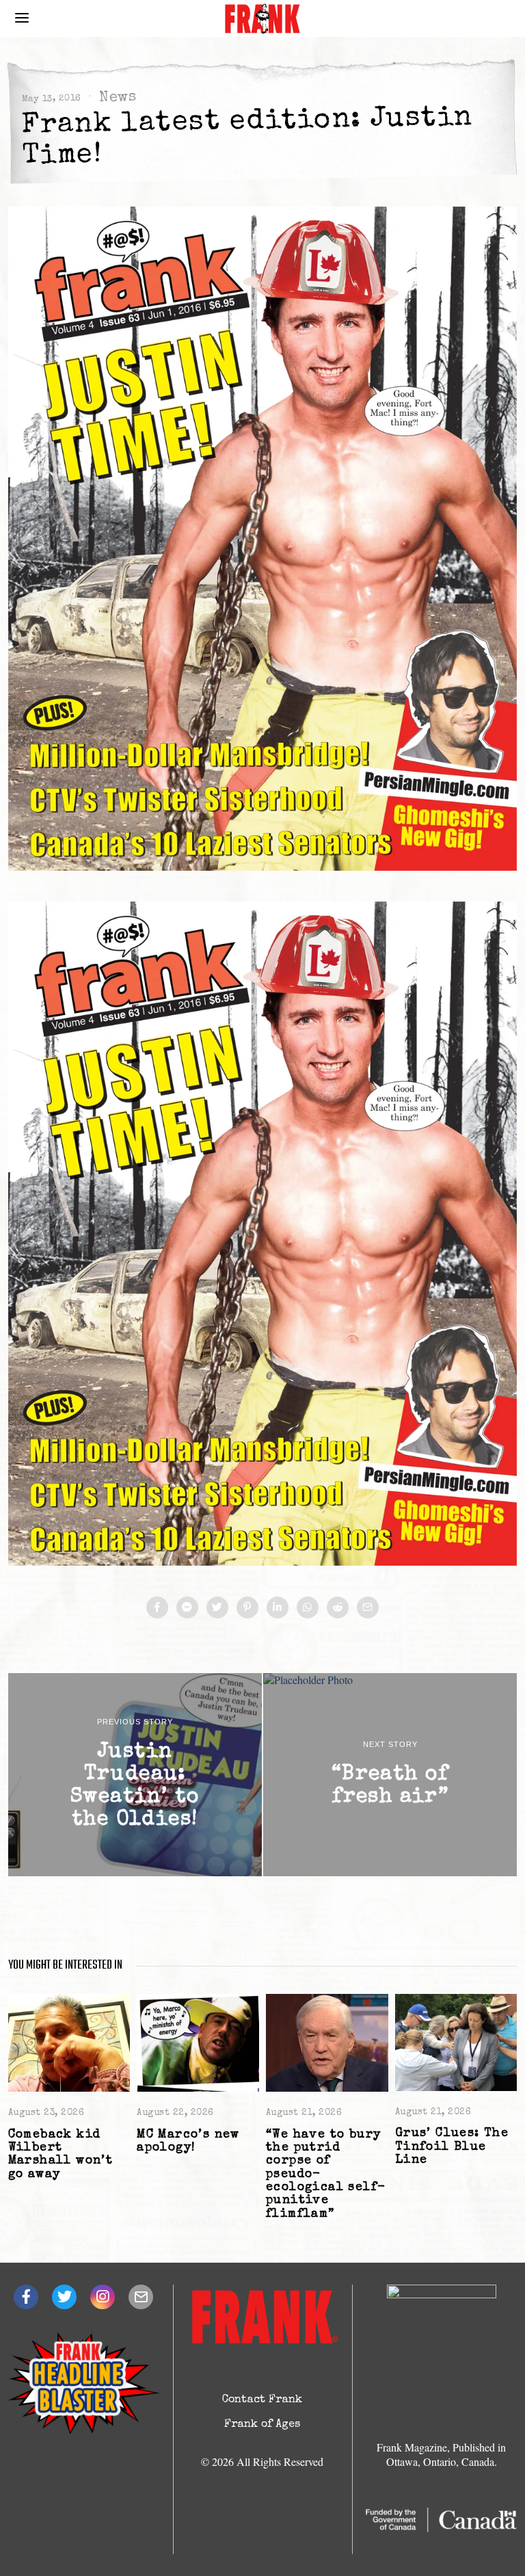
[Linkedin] (278, 1607)
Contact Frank (262, 2400)
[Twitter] (217, 1607)
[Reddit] (338, 1607)
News (117, 98)
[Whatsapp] (308, 1607)
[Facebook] (157, 1607)
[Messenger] (187, 1607)
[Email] (368, 1607)
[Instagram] (103, 2297)
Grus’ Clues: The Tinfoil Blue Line (452, 2147)
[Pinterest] (247, 1607)
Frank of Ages (262, 2425)
